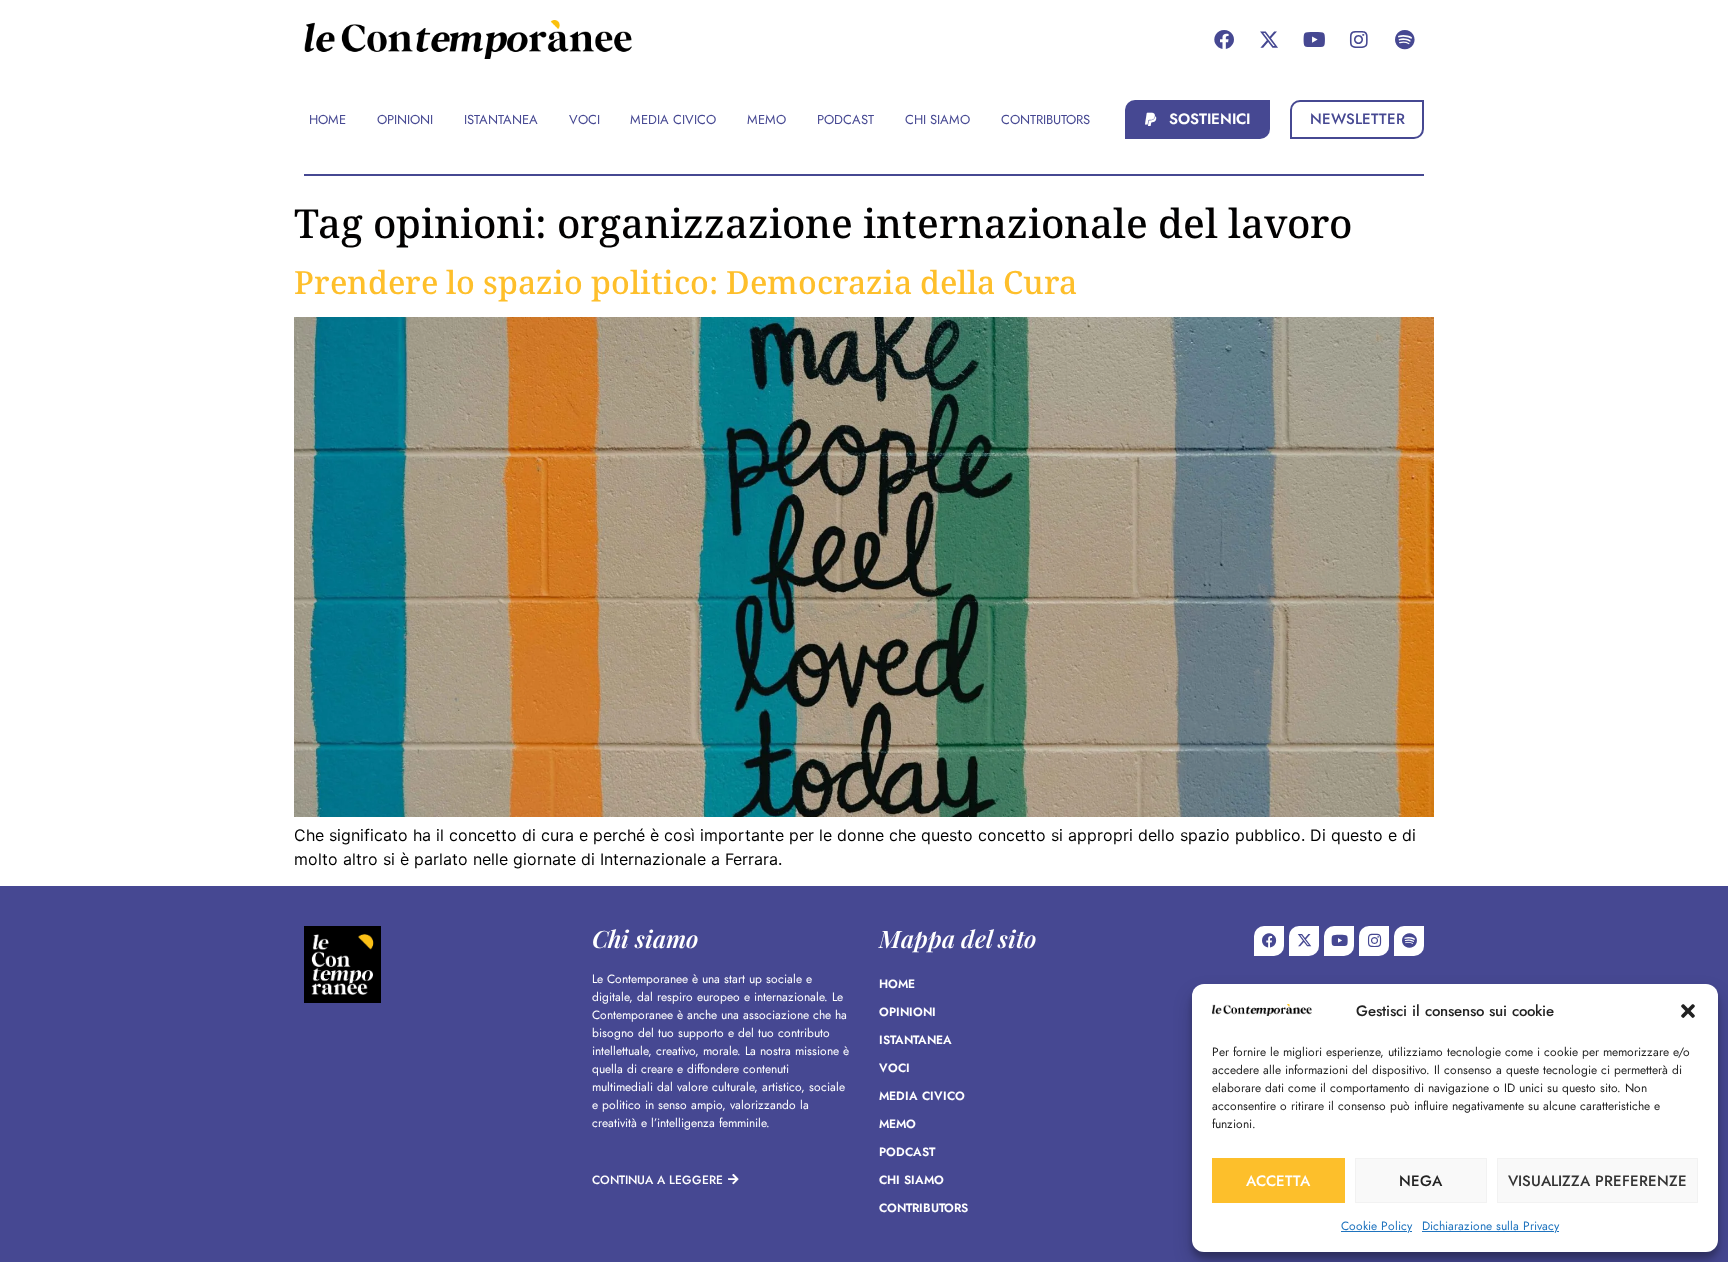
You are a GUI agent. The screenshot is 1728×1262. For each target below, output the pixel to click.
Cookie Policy (1376, 1226)
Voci (894, 1068)
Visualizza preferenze (1597, 1181)
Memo (897, 1124)
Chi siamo (911, 1180)
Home (897, 984)
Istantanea (915, 1040)
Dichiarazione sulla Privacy (1490, 1226)
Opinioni (907, 1012)
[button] (1688, 1011)
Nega (1420, 1181)
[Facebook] (1224, 40)
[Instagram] (1359, 40)
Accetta (1278, 1181)
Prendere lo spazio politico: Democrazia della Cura (685, 281)
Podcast (907, 1152)
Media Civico (922, 1096)
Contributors (923, 1208)
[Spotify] (1404, 40)
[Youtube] (1314, 40)
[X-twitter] (1269, 40)
